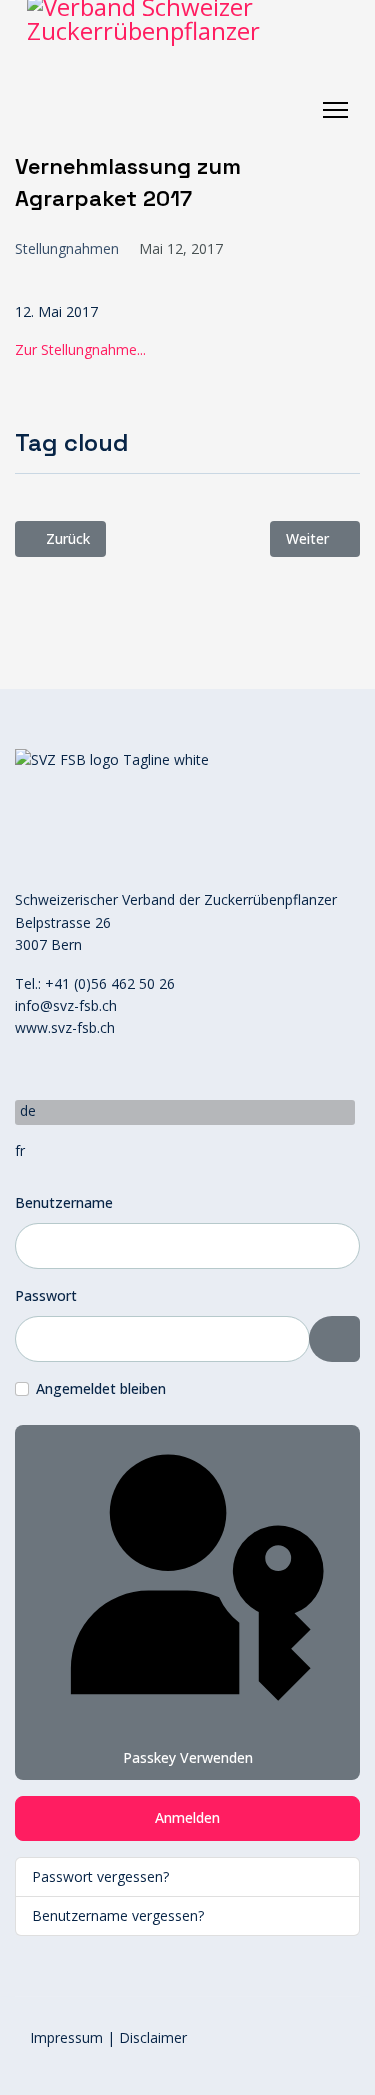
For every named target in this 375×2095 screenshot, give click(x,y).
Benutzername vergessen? (118, 1915)
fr (20, 1150)
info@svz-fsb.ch (66, 1005)
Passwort (46, 1295)
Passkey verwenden (188, 1757)
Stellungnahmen (67, 248)
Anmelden (187, 1817)
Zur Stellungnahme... (80, 349)
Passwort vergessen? (100, 1876)
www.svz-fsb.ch (65, 1027)
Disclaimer (153, 2037)
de (28, 1110)
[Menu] (335, 110)
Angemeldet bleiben (101, 1388)
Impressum (66, 2037)
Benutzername (64, 1202)
